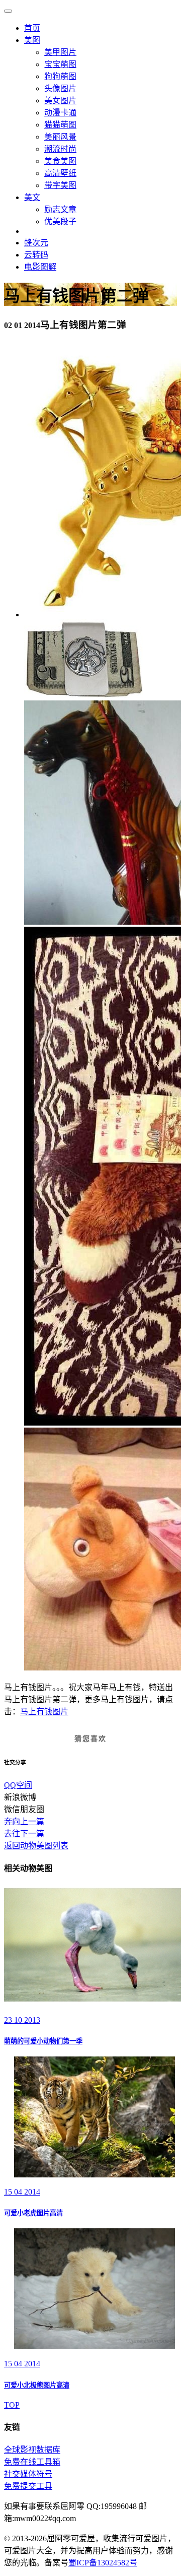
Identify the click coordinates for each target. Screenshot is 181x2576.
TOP (12, 2405)
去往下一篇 (24, 1833)
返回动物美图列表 (36, 1846)
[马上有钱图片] (83, 696)
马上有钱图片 (44, 1712)
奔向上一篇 (24, 1821)
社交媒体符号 (28, 2474)
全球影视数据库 (32, 2450)
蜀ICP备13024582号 (103, 2563)
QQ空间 (18, 1785)
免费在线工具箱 (32, 2462)
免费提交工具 (28, 2486)
